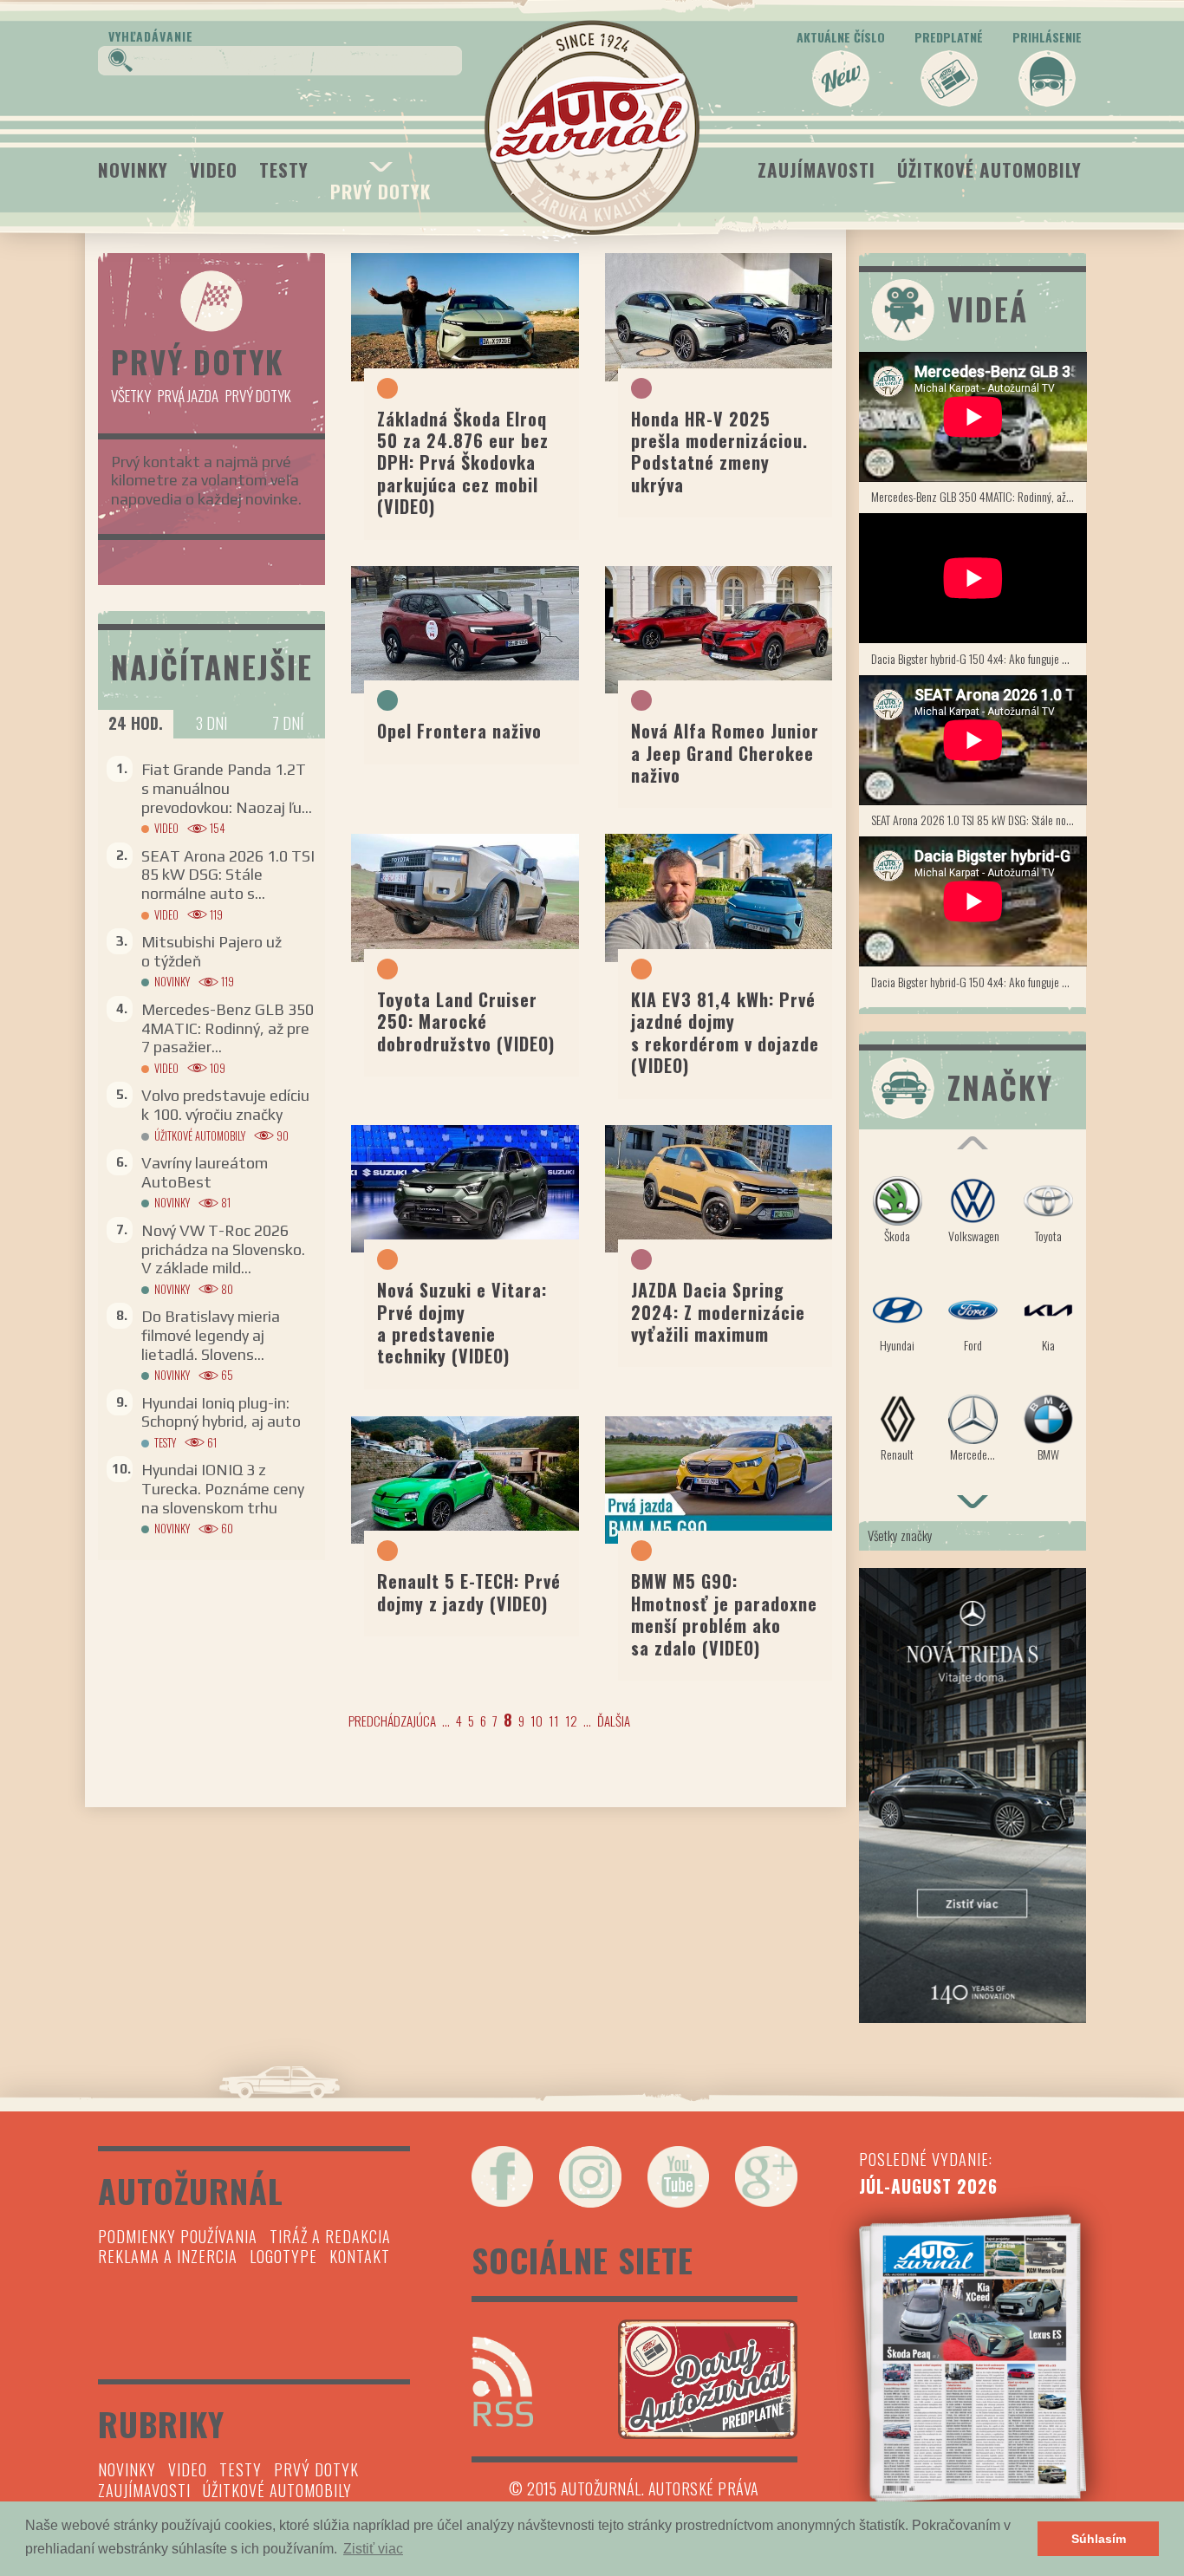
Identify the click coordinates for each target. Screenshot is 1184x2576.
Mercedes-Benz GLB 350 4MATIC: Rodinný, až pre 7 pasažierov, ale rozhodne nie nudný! (979, 496)
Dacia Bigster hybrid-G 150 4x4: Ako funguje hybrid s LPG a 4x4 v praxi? (979, 658)
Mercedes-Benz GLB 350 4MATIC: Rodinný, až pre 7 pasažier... (228, 1028)
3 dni (211, 723)
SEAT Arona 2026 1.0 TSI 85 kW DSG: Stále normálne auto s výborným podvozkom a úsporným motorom (979, 820)
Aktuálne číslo (841, 37)
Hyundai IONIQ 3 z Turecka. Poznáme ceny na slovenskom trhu (223, 1488)
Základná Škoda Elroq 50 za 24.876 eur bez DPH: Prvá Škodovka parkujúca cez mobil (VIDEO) (463, 463)
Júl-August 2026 (928, 2186)
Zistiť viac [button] (373, 2549)
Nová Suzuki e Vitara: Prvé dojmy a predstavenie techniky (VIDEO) (462, 1323)
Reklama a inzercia (168, 2256)
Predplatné (949, 37)
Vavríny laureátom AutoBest (205, 1172)
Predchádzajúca (392, 1721)
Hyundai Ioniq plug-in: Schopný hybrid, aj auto (221, 1412)
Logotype (283, 2256)
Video (214, 169)
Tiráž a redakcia (330, 2236)
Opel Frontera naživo (459, 731)
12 (571, 1721)
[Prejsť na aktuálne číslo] (973, 2358)
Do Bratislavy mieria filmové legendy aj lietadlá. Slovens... (211, 1335)
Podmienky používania (178, 2236)
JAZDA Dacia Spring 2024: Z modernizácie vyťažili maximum (718, 1312)
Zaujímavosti (816, 169)
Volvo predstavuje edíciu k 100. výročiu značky (225, 1105)
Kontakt (360, 2256)
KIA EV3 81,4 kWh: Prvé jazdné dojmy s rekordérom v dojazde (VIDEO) (725, 1032)
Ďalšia (614, 1721)
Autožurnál (592, 127)
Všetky (131, 396)
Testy (284, 169)
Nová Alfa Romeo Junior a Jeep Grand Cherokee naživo (725, 753)
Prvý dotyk (381, 191)
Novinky (133, 169)
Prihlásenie (1047, 37)
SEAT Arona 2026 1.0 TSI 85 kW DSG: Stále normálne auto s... (228, 875)
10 (537, 1721)
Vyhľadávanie (151, 36)
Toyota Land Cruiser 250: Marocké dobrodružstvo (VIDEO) (466, 1021)
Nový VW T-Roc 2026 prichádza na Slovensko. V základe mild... (223, 1249)
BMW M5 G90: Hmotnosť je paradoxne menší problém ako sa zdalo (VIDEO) (724, 1614)
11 (554, 1721)
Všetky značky (900, 1535)
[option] (973, 1327)
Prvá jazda (188, 396)
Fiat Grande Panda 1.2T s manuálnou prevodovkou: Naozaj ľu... (227, 788)
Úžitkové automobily (989, 169)
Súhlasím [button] (1099, 2539)
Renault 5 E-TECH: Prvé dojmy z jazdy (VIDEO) (469, 1592)
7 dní (288, 723)
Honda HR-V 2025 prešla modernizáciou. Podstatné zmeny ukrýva (719, 452)
